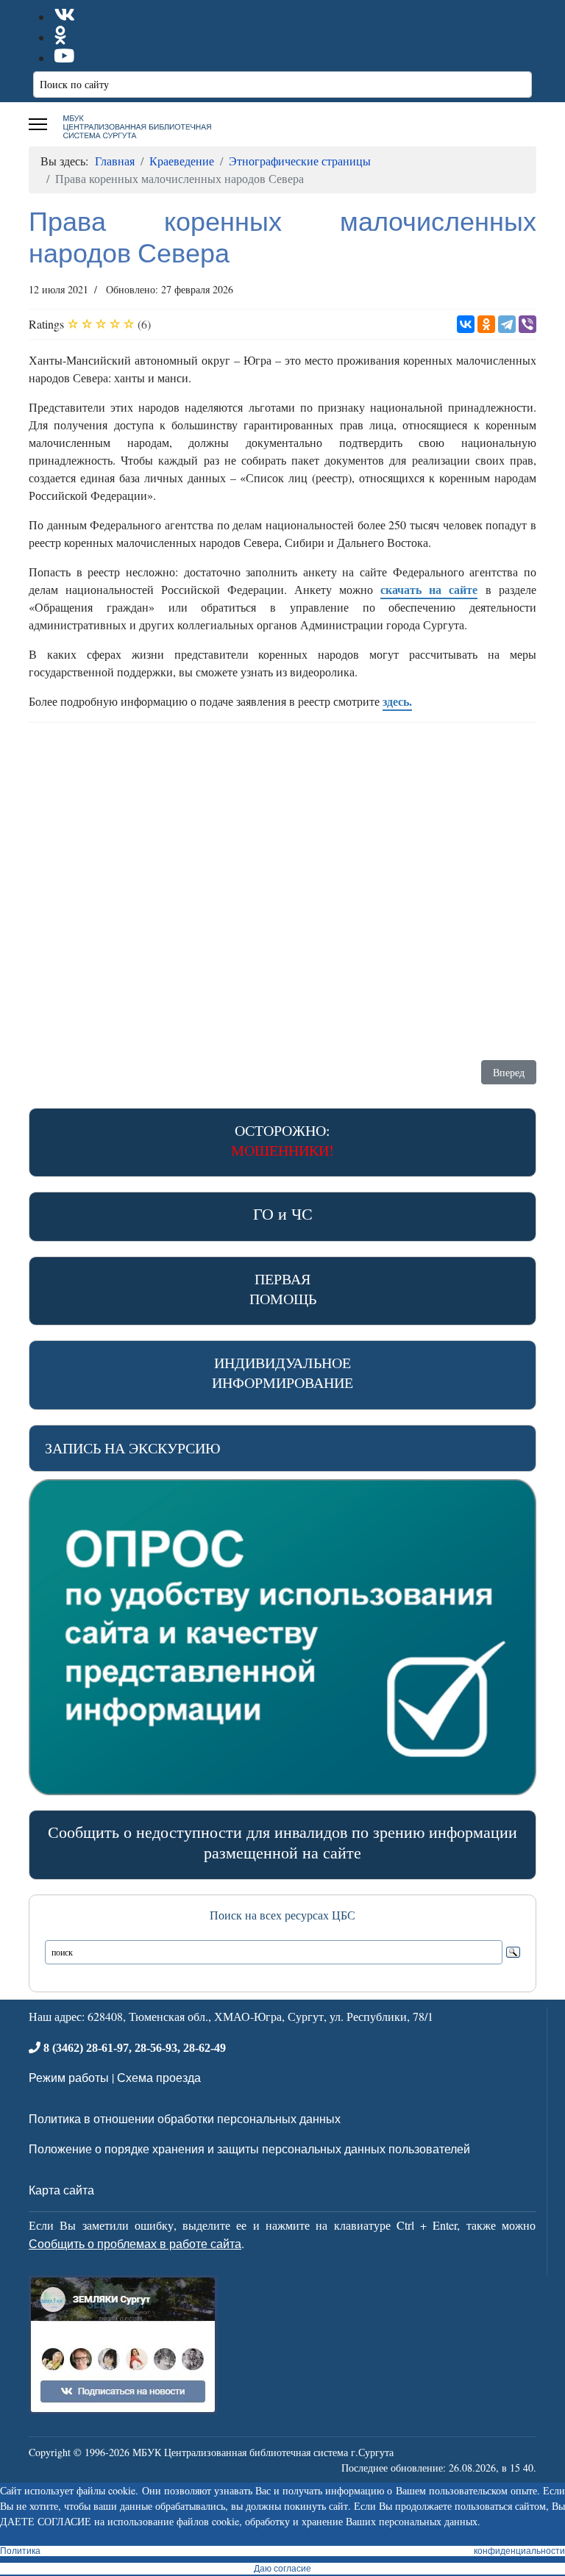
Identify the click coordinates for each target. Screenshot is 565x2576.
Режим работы (69, 2077)
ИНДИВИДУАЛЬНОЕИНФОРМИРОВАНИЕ (282, 1373)
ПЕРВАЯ (283, 1289)
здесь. (397, 701)
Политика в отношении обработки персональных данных (185, 2118)
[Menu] (38, 124)
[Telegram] (507, 324)
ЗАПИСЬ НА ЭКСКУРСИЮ (133, 1448)
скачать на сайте (429, 589)
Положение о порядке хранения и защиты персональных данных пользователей (249, 2149)
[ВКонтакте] (466, 324)
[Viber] (527, 324)
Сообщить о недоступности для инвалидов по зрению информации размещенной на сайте (282, 1842)
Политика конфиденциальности (282, 2551)
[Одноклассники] (486, 324)
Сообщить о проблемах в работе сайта (135, 2243)
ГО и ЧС (283, 1213)
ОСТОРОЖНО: (282, 1140)
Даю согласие (282, 2569)
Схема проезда (159, 2077)
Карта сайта (61, 2190)
